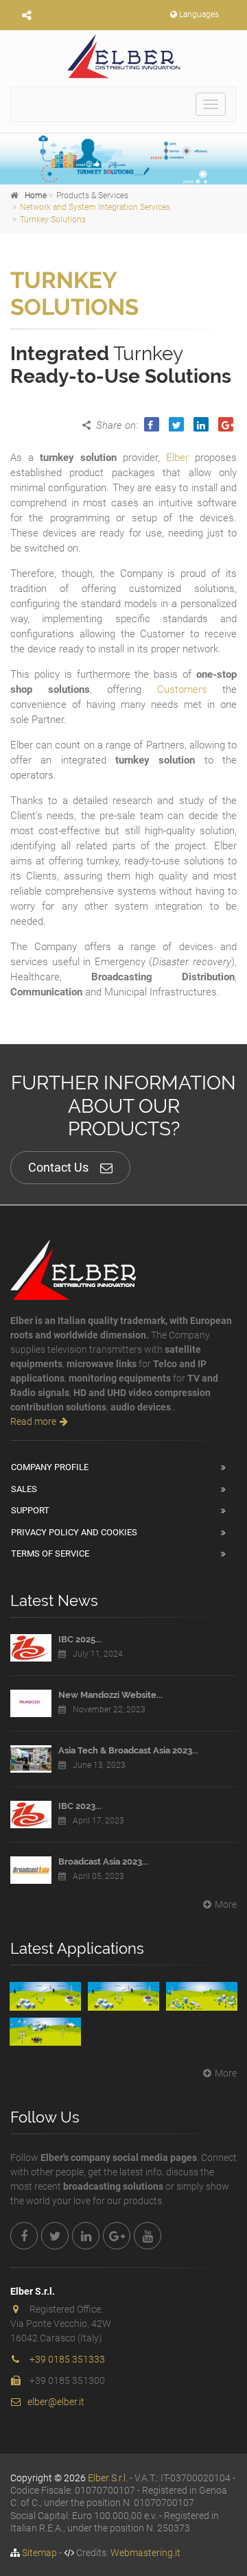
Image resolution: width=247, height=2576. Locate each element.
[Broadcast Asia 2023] (31, 1870)
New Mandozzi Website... (110, 1695)
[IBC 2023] (31, 1815)
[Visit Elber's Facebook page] (24, 2236)
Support (30, 1510)
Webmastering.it (145, 2553)
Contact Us (58, 1167)
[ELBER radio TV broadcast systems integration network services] (123, 56)
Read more (33, 1421)
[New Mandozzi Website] (31, 1703)
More (226, 1904)
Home (36, 196)
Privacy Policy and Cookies (74, 1532)
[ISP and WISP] (202, 1996)
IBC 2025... (80, 1639)
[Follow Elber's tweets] (55, 2236)
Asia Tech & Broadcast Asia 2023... (128, 1750)
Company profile (50, 1467)
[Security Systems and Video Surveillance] (45, 2032)
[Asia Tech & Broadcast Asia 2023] (31, 1759)
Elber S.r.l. (108, 2478)
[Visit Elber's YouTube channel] (148, 2236)
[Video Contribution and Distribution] (45, 1996)
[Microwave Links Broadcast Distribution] (123, 1996)
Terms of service (50, 1553)
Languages (199, 14)
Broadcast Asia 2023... (103, 1862)
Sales (24, 1489)
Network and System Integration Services (95, 207)
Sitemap (39, 2553)
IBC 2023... (80, 1806)
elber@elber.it (56, 2402)
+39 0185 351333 (67, 2359)
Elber (177, 458)
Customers (182, 689)
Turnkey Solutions (53, 220)
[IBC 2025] (31, 1648)
